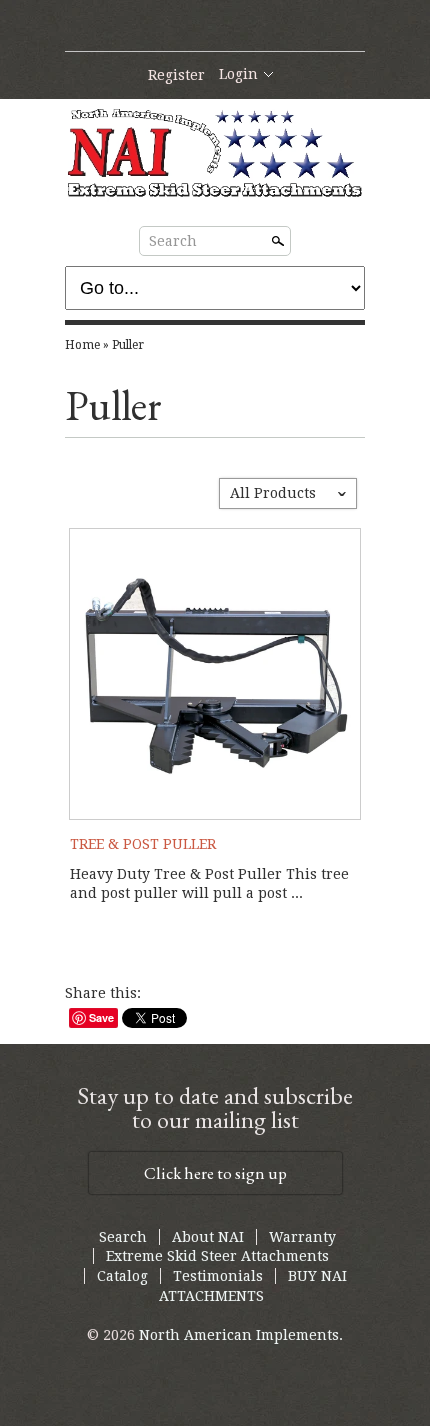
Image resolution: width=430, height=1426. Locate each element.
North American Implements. (241, 1335)
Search (173, 241)
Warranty (302, 1237)
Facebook (214, 27)
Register (176, 75)
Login (238, 74)
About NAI (208, 1237)
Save (101, 1017)
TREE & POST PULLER (143, 844)
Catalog (122, 1276)
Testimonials (218, 1276)
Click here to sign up (215, 1173)
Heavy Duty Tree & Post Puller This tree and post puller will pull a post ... (209, 884)
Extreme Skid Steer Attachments (217, 1256)
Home (82, 345)
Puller (128, 345)
